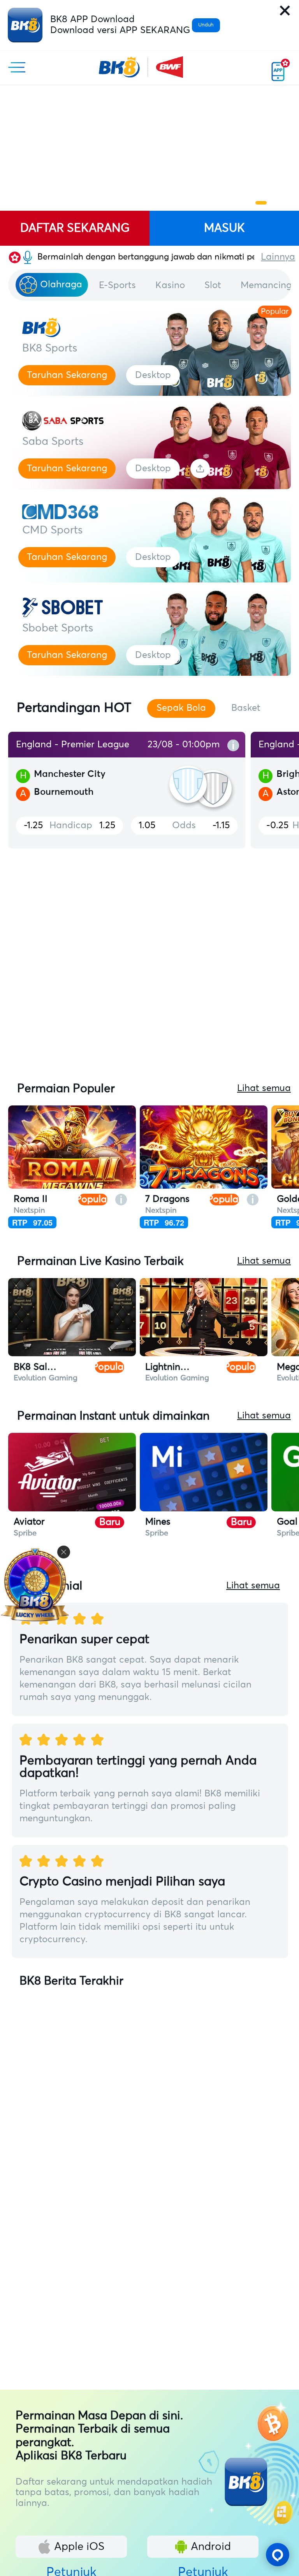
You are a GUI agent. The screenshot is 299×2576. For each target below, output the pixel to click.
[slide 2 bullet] (257, 203)
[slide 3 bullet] (268, 203)
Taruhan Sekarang (67, 375)
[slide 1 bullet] (250, 203)
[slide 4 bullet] (280, 203)
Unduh (206, 25)
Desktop (153, 375)
